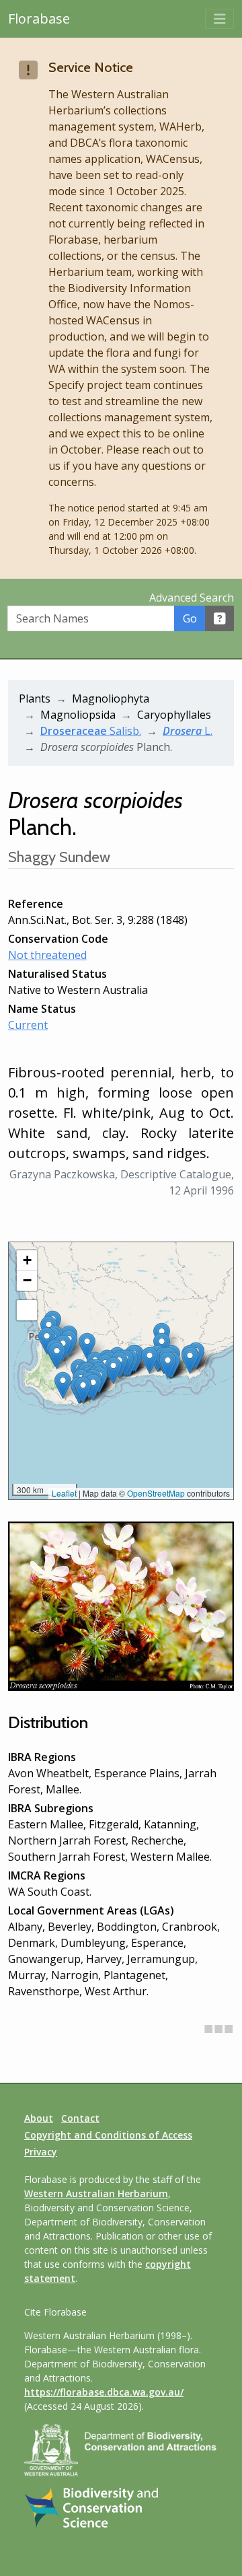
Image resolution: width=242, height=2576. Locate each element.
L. (188, 731)
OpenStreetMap (156, 1493)
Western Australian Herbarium (96, 2193)
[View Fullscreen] (27, 1310)
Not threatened (47, 955)
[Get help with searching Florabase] (220, 618)
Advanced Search (192, 598)
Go (190, 618)
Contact (80, 2118)
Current (28, 1025)
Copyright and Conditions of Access (108, 2135)
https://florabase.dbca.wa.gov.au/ (104, 2392)
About (39, 2118)
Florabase (39, 19)
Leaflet (64, 1493)
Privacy (41, 2152)
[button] (113, 1370)
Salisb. (91, 731)
